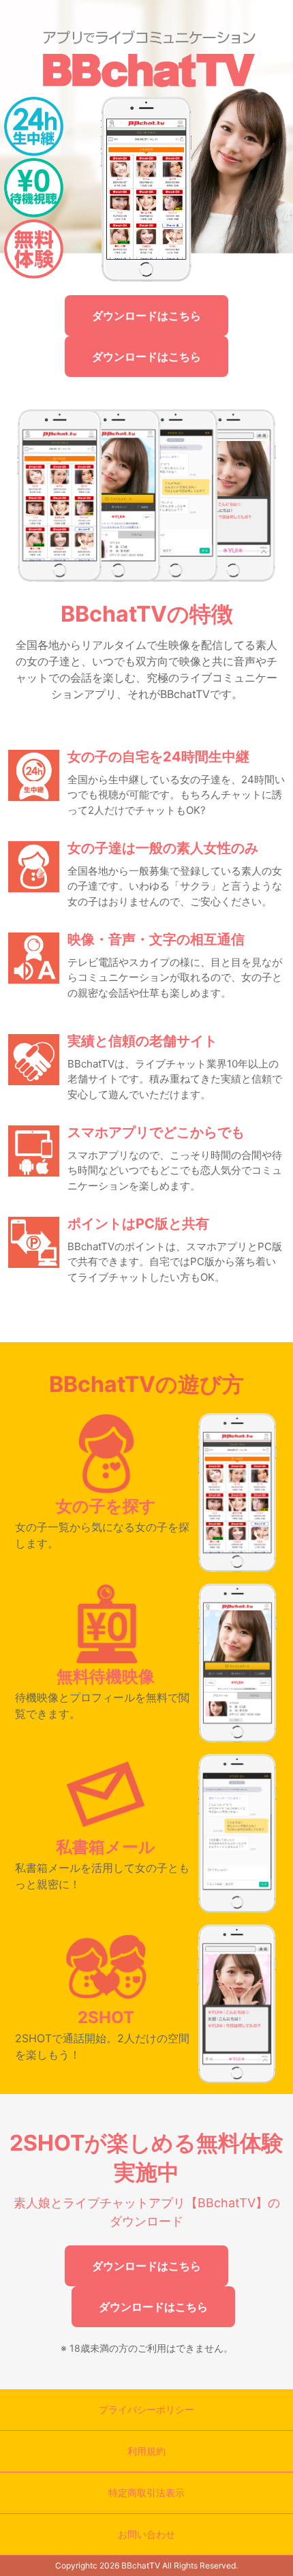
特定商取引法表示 (146, 2492)
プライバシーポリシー (146, 2409)
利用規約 (146, 2451)
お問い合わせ (146, 2534)
